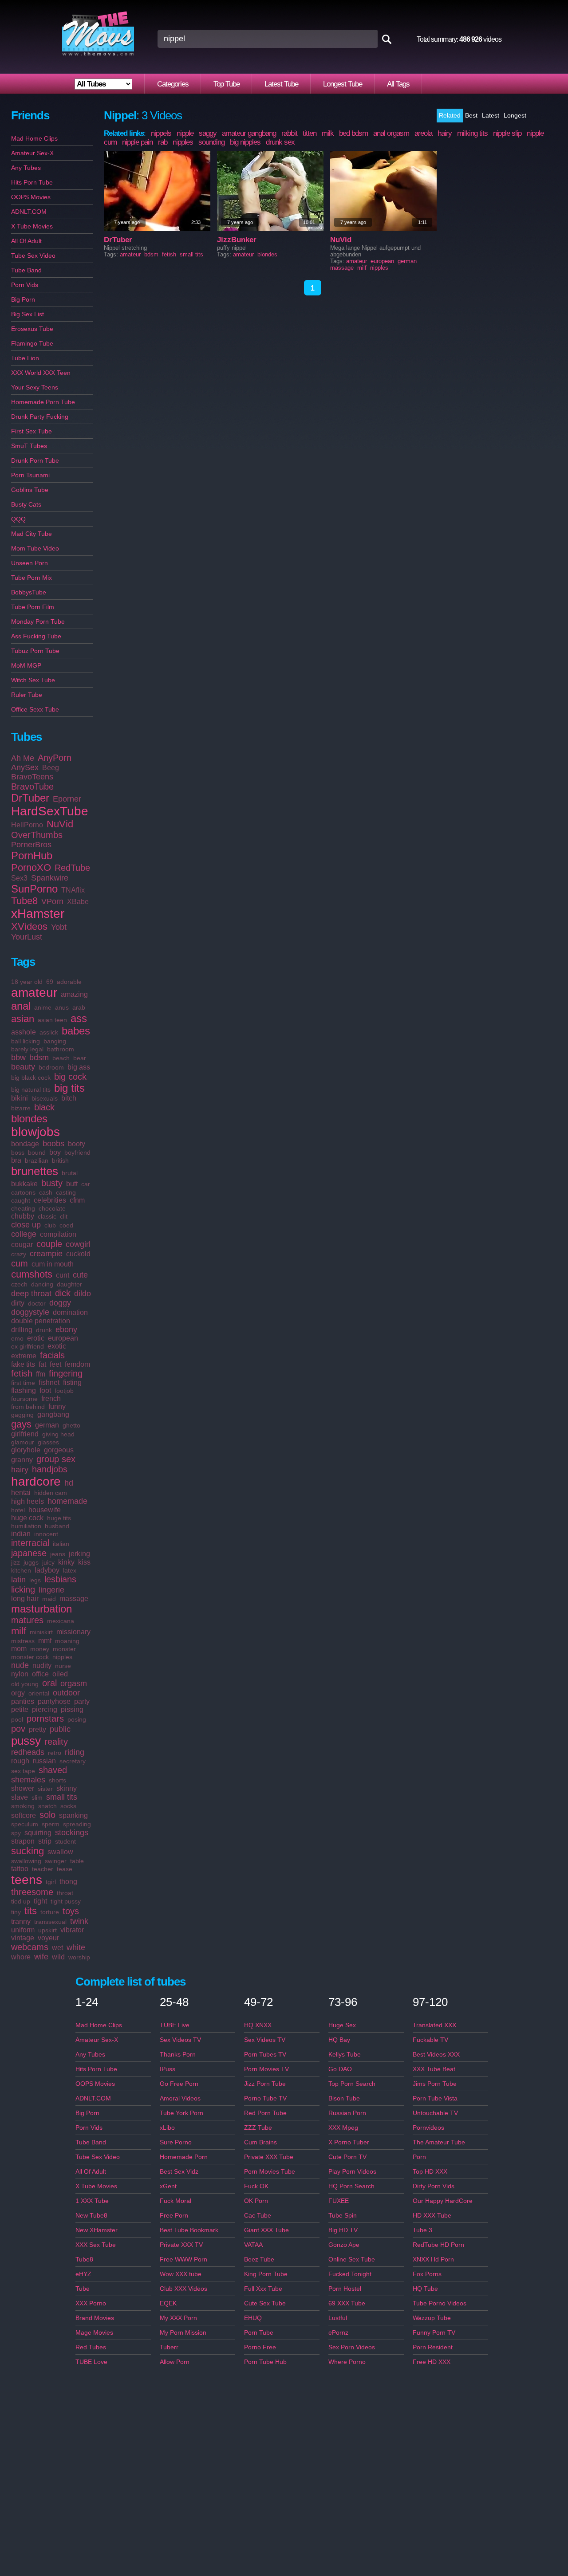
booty (77, 1144)
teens (27, 1880)
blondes (29, 1119)
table (77, 1861)
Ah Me (23, 758)
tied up (21, 1901)
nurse (63, 1666)
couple (49, 1244)
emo (17, 1338)
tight (40, 1901)
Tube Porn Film (33, 607)
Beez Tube (259, 2259)
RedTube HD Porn (438, 2245)
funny (57, 1406)
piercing (45, 1709)
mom (19, 1649)
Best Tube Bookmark (189, 2230)
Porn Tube (259, 2332)
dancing (42, 1284)
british (60, 1160)
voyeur (48, 1938)
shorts (57, 1780)
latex (70, 1570)
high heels (28, 1501)
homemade (67, 1501)
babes (76, 1031)
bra (16, 1160)
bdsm (39, 1058)
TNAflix (73, 890)
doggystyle (30, 1312)
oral (49, 1683)
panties (23, 1701)
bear (80, 1058)
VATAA (253, 2245)
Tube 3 (422, 2230)
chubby (23, 1216)
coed (66, 1225)
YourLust (27, 937)
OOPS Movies (31, 197)
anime (43, 1007)
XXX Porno (91, 2303)
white (76, 1947)
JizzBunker (237, 240)
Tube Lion (25, 358)
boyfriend (77, 1152)
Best (471, 115)
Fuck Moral (176, 2201)
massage (74, 1599)
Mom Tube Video (35, 548)
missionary (73, 1632)
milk (328, 133)
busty (52, 1183)
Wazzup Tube (432, 2318)
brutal (70, 1173)
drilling (22, 1330)
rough (20, 1761)
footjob (64, 1391)
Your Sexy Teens (35, 387)
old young (25, 1684)
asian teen (52, 1020)
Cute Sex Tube (265, 2303)
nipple (185, 133)
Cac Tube (258, 2215)
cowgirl (78, 1244)
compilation (58, 1234)
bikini (20, 1098)
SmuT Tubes (29, 446)
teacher (43, 1869)
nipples (62, 1657)
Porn (419, 2157)
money (40, 1649)
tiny (16, 1912)
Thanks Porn (178, 2054)
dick (63, 1293)
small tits (62, 1797)
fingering (66, 1373)
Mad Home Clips (34, 138)
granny (22, 1460)
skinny (67, 1788)
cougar (22, 1245)
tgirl (51, 1882)
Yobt (59, 927)
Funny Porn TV (434, 2332)
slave (20, 1797)
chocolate (52, 1208)
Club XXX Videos (183, 2289)
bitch (69, 1098)
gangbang (53, 1414)
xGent (168, 2186)
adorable (69, 982)
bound (37, 1152)
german (47, 1425)
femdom (77, 1364)
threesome (32, 1892)
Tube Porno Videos (440, 2303)
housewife (45, 1510)
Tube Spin (343, 2215)
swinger (56, 1861)
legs (35, 1580)
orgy (18, 1693)
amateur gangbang (249, 133)
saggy (208, 133)
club (50, 1225)
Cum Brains (260, 2142)
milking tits (472, 133)
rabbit (289, 133)
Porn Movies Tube (270, 2171)
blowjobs (35, 1132)
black (44, 1107)
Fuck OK (256, 2186)
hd (69, 1483)
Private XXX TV (181, 2245)
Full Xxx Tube (263, 2289)
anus (62, 1007)
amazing (74, 994)
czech (19, 1284)
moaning (67, 1641)
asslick (49, 1032)
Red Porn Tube (265, 2113)
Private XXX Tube (269, 2157)
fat (42, 1364)
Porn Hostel (345, 2289)
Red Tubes (91, 2347)
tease (65, 1869)
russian (44, 1761)
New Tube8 (91, 2215)
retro (55, 1753)
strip (45, 1841)
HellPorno (27, 825)
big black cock (31, 1078)
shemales (28, 1780)
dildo (83, 1294)
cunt (63, 1275)
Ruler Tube (27, 695)
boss (18, 1152)
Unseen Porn (30, 563)
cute (80, 1275)
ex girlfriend (28, 1346)
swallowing (26, 1861)
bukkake (24, 1184)
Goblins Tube (30, 490)
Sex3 (19, 878)
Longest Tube (343, 84)
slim (37, 1797)
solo (47, 1815)
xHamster (38, 914)
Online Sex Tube (352, 2259)
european (63, 1338)
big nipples (245, 142)
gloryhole (26, 1450)
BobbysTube (29, 592)
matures (27, 1620)
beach (61, 1058)
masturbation (41, 1609)
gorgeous (59, 1450)
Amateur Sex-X (32, 153)
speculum (25, 1824)
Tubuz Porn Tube (35, 651)
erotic (36, 1338)
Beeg (51, 768)
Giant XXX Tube (266, 2230)
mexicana (61, 1621)
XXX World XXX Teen (41, 373)
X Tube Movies (32, 226)
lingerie (51, 1590)
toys (71, 1911)
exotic (57, 1346)
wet (57, 1948)
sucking (28, 1851)
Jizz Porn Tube (265, 2084)
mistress (23, 1641)
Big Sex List (28, 314)
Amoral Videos (180, 2098)
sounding (211, 142)
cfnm (77, 1200)
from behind (28, 1407)
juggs (31, 1562)
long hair (25, 1599)
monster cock (30, 1657)
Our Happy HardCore (443, 2201)
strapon (23, 1841)
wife (41, 1957)
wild (58, 1957)
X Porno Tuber (349, 2142)
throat (65, 1893)
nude (20, 1665)
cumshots (32, 1274)
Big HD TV (343, 2230)
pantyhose (54, 1701)
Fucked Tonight (350, 2274)
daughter (69, 1284)
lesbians (60, 1579)
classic (47, 1216)
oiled (60, 1674)
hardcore (36, 1481)
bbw (18, 1058)
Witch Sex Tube (33, 680)
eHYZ (83, 2274)
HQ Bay (339, 2040)
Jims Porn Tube (435, 2084)
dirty (18, 1303)
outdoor (66, 1693)
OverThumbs (37, 835)
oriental (39, 1693)
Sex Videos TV (180, 2040)
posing (77, 1719)
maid (49, 1599)
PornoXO (31, 867)
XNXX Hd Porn (433, 2259)
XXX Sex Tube (96, 2245)
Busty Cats (26, 504)
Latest (491, 115)
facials (52, 1355)
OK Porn (256, 2201)
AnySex (25, 767)
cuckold (78, 1254)
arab (79, 1007)
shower (23, 1788)
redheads (28, 1752)
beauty (23, 1067)
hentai (21, 1493)
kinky (66, 1562)
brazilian (37, 1160)
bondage (25, 1144)
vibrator (72, 1930)
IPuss (168, 2069)
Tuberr (169, 2347)
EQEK (168, 2303)
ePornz (338, 2332)
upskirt (47, 1930)
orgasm (74, 1683)
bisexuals (45, 1098)
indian (21, 1534)
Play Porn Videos (352, 2171)
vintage (23, 1938)
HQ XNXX (258, 2025)
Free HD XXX (432, 2362)
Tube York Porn (181, 2113)
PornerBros (31, 845)
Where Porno (347, 2362)
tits (31, 1911)
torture (50, 1912)
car (86, 1184)
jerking (79, 1554)
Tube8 (24, 901)
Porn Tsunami (30, 475)
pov (18, 1729)
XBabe (78, 902)
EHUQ (253, 2318)
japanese (29, 1553)
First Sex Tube (32, 431)
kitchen (21, 1570)
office (40, 1674)
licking (23, 1589)
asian (23, 1019)
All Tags (398, 84)
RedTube (72, 868)
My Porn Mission (183, 2332)
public (60, 1729)
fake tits (23, 1364)
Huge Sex (342, 2025)
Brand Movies (95, 2318)
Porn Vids (25, 285)
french (51, 1398)
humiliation (26, 1526)
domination (70, 1312)
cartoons (23, 1192)
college (24, 1234)
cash (46, 1192)
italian (61, 1544)
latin (18, 1580)
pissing (72, 1709)
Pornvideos (428, 2128)
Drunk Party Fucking (40, 417)
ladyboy (47, 1570)
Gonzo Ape (344, 2245)
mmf (45, 1641)
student (65, 1841)
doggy (60, 1303)
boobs (53, 1144)
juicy (48, 1562)
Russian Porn (347, 2113)
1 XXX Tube (92, 2201)
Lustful (338, 2318)
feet (55, 1364)
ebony (66, 1329)
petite (20, 1709)
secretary (73, 1761)
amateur (34, 993)
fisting (72, 1382)
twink (79, 1921)
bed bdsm (353, 133)
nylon (20, 1674)
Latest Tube (281, 84)
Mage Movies (94, 2332)
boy (55, 1152)
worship (79, 1957)
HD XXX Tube (432, 2215)
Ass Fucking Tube (36, 636)
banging (55, 1041)
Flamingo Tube (32, 343)
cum (20, 1263)
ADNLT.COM (29, 212)
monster (64, 1649)
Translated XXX (434, 2025)
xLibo (167, 2128)
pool (17, 1719)
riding (75, 1752)
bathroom (61, 1049)
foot (45, 1390)
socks (68, 1806)
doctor (37, 1303)
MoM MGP (26, 665)
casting (66, 1192)
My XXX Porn (178, 2318)
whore (21, 1957)
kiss (84, 1562)
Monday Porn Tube (38, 621)
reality (56, 1742)
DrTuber (30, 798)
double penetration (41, 1321)
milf (19, 1631)
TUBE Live (175, 2025)
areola (423, 133)
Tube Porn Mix (32, 578)
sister (45, 1789)
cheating (23, 1208)
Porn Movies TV (266, 2069)
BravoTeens (32, 777)
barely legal (27, 1049)
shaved (53, 1770)
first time (23, 1383)
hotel (18, 1510)
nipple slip (507, 133)
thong (68, 1882)
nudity (42, 1666)
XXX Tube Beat (434, 2069)
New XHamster (97, 2230)
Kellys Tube (345, 2054)
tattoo (20, 1869)
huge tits (59, 1518)
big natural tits (31, 1089)
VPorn (52, 901)
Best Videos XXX (436, 2054)
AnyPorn (55, 758)
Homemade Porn (184, 2157)
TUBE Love (91, 2362)
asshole (24, 1032)
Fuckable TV (430, 2040)
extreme (24, 1356)
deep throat (31, 1294)
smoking (23, 1806)
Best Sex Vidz (179, 2171)
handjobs (50, 1469)
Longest (515, 115)
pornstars (45, 1719)
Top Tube (227, 84)
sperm (51, 1824)
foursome (24, 1399)
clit (64, 1216)
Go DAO (340, 2069)
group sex (56, 1459)
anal (21, 1006)
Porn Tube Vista (435, 2098)
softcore (24, 1815)
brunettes (35, 1171)
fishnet (49, 1382)
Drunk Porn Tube (35, 460)
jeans (58, 1554)
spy (16, 1833)
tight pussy (66, 1901)
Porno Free (260, 2347)
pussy (26, 1741)
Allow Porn (175, 2362)
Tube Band (26, 270)
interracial (30, 1543)
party (82, 1701)
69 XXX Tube (347, 2303)
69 (50, 982)
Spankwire (50, 878)
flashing (24, 1390)
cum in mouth (53, 1264)
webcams (30, 1947)
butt (72, 1184)
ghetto (71, 1425)
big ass (79, 1067)
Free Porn (174, 2215)
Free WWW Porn (183, 2259)
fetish (22, 1373)
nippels (161, 133)
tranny (21, 1921)
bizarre (21, 1108)
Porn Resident (433, 2347)
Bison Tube (344, 2098)
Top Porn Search (352, 2084)
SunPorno (34, 889)
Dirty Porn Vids (434, 2186)
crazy (19, 1254)
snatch (47, 1806)
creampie (46, 1254)
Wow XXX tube (181, 2274)
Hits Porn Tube (32, 182)
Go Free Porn (179, 2084)
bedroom (51, 1067)
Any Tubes (26, 168)
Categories (173, 84)
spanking (73, 1815)
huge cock (27, 1518)
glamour (23, 1442)
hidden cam (51, 1493)
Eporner (67, 799)
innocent (46, 1534)
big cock (70, 1077)
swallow (60, 1852)
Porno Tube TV (265, 2098)
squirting (38, 1833)
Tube (83, 2289)
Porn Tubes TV (265, 2054)
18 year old (27, 982)
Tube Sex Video (33, 256)
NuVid (60, 824)
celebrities (50, 1200)
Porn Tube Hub (265, 2362)
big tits (69, 1088)
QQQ (18, 519)
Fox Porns (427, 2274)
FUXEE (339, 2201)
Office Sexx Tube (35, 709)
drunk (44, 1330)
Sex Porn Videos (352, 2347)
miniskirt (41, 1632)
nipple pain (137, 142)
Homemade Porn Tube (43, 402)
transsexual (50, 1922)
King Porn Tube (266, 2274)
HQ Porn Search (351, 2186)
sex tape (23, 1771)
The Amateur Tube (439, 2142)
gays (21, 1424)
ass (79, 1018)
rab (163, 142)
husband (57, 1526)
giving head (58, 1434)
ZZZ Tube (258, 2128)
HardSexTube (50, 811)
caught (21, 1200)
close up (26, 1225)
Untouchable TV (435, 2113)
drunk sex (280, 142)
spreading (77, 1824)
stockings (72, 1833)
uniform (23, 1930)
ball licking (26, 1041)
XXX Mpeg (343, 2128)
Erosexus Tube (32, 329)
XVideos (29, 926)
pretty (37, 1729)
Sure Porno (176, 2142)
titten (310, 133)
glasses (48, 1442)
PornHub (32, 855)
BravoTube (32, 787)
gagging (22, 1415)
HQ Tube (425, 2289)
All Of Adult (26, 241)
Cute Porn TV (347, 2157)
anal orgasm (391, 133)
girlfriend (25, 1434)
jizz (16, 1562)
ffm (41, 1374)
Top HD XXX (430, 2171)
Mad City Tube (32, 534)
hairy (20, 1470)
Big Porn (23, 299)
